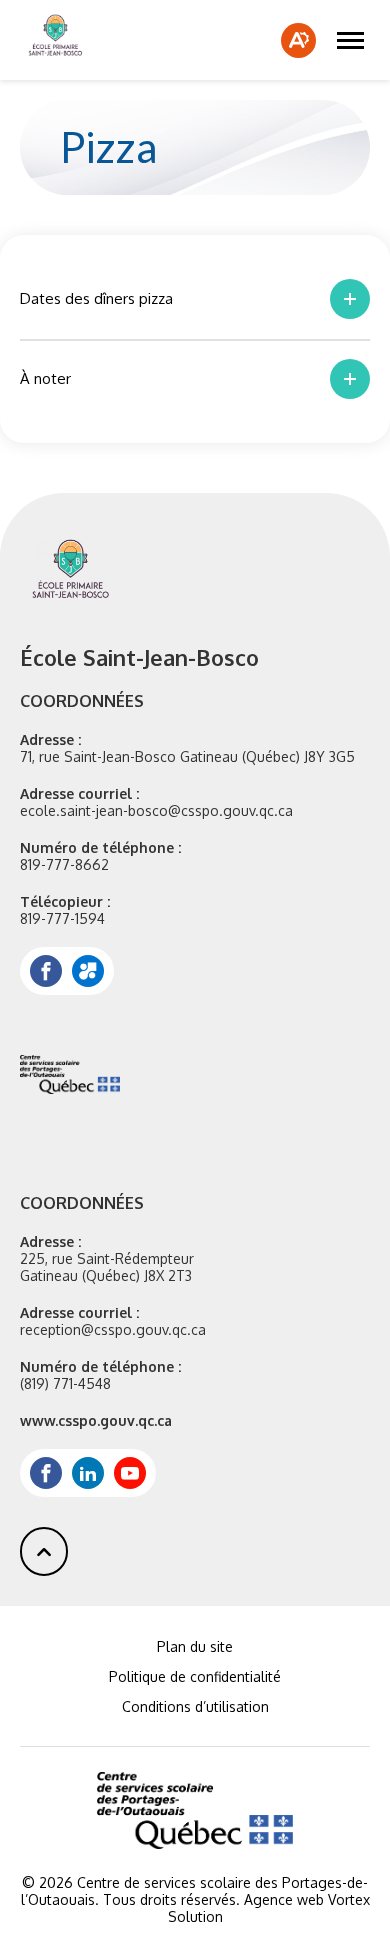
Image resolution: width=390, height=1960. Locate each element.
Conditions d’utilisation (195, 1706)
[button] (350, 40)
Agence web (284, 1899)
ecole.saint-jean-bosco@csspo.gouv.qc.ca (156, 810)
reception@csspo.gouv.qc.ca (113, 1329)
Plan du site (195, 1646)
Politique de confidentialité (195, 1676)
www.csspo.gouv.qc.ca (96, 1420)
